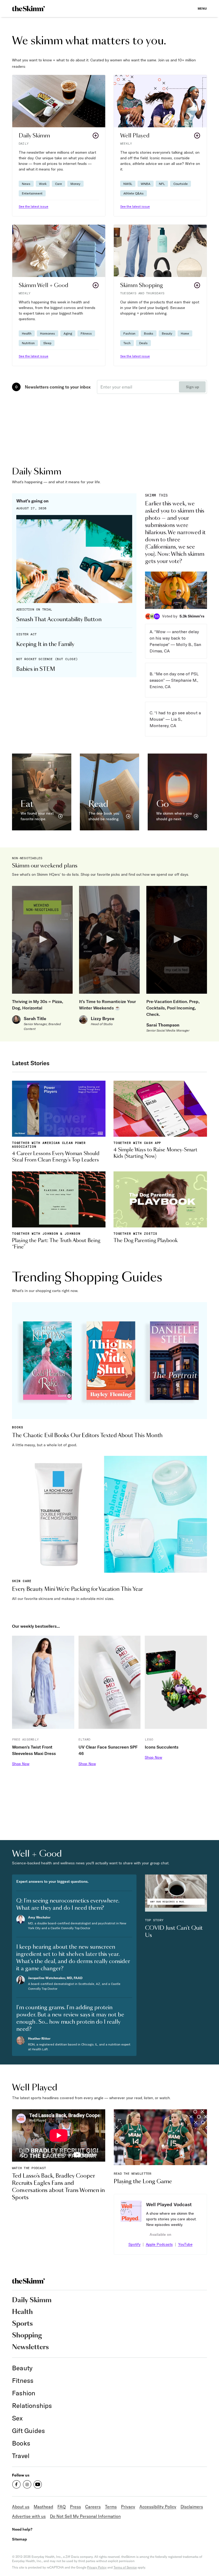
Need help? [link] (22, 2529)
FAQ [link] (62, 2507)
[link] (28, 9)
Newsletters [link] (30, 2347)
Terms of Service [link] (125, 2567)
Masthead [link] (43, 2507)
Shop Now (21, 1764)
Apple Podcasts (159, 2244)
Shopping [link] (27, 2336)
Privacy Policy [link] (97, 2567)
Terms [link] (111, 2507)
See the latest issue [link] (34, 206)
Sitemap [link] (19, 2539)
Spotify (134, 2244)
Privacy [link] (128, 2507)
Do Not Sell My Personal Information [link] (85, 2516)
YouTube (185, 2244)
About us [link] (21, 2507)
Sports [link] (22, 2324)
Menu (202, 8)
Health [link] (22, 2312)
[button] (59, 146)
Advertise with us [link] (29, 2516)
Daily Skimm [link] (32, 2300)
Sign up (192, 387)
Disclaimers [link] (192, 2507)
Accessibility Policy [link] (158, 2507)
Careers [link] (93, 2507)
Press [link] (75, 2507)
